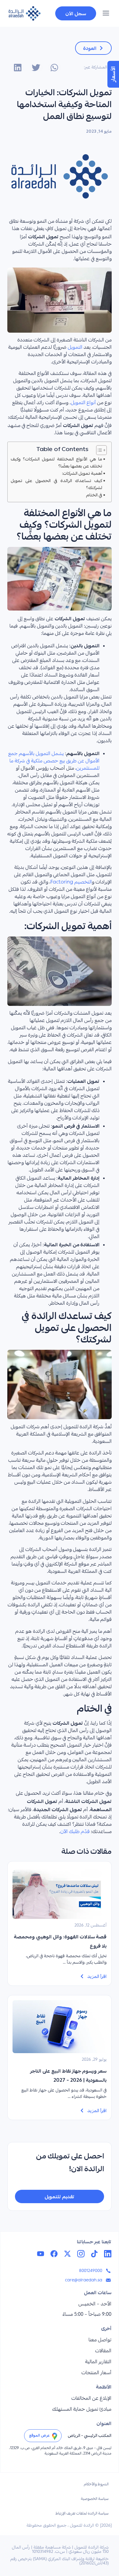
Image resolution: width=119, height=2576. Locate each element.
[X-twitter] (67, 2254)
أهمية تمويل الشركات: (82, 473)
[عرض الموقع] (55, 2436)
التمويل (75, 348)
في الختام (94, 495)
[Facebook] (54, 2254)
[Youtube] (41, 2254)
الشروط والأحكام (96, 2485)
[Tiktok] (94, 2254)
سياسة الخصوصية (95, 2499)
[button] (106, 14)
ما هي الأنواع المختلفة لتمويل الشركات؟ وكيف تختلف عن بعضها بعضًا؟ (56, 462)
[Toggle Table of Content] (98, 450)
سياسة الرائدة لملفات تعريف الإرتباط (82, 2514)
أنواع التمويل (83, 403)
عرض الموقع (39, 2435)
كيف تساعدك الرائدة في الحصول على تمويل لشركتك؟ (56, 484)
